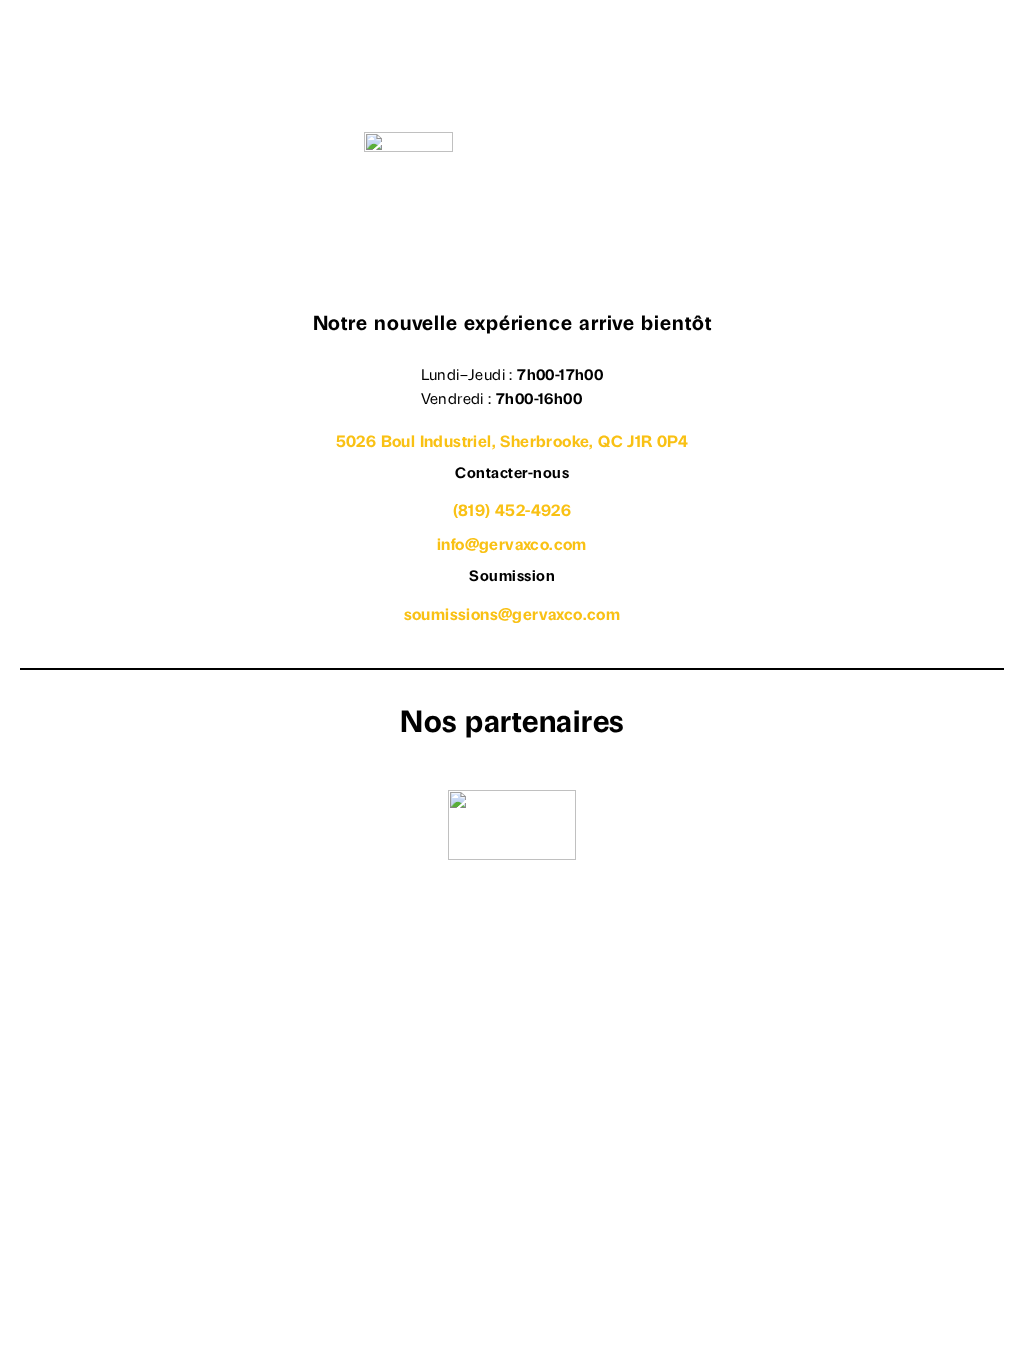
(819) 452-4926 (512, 512)
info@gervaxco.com (512, 546)
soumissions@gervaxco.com (512, 616)
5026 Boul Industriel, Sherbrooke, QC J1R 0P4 (512, 443)
